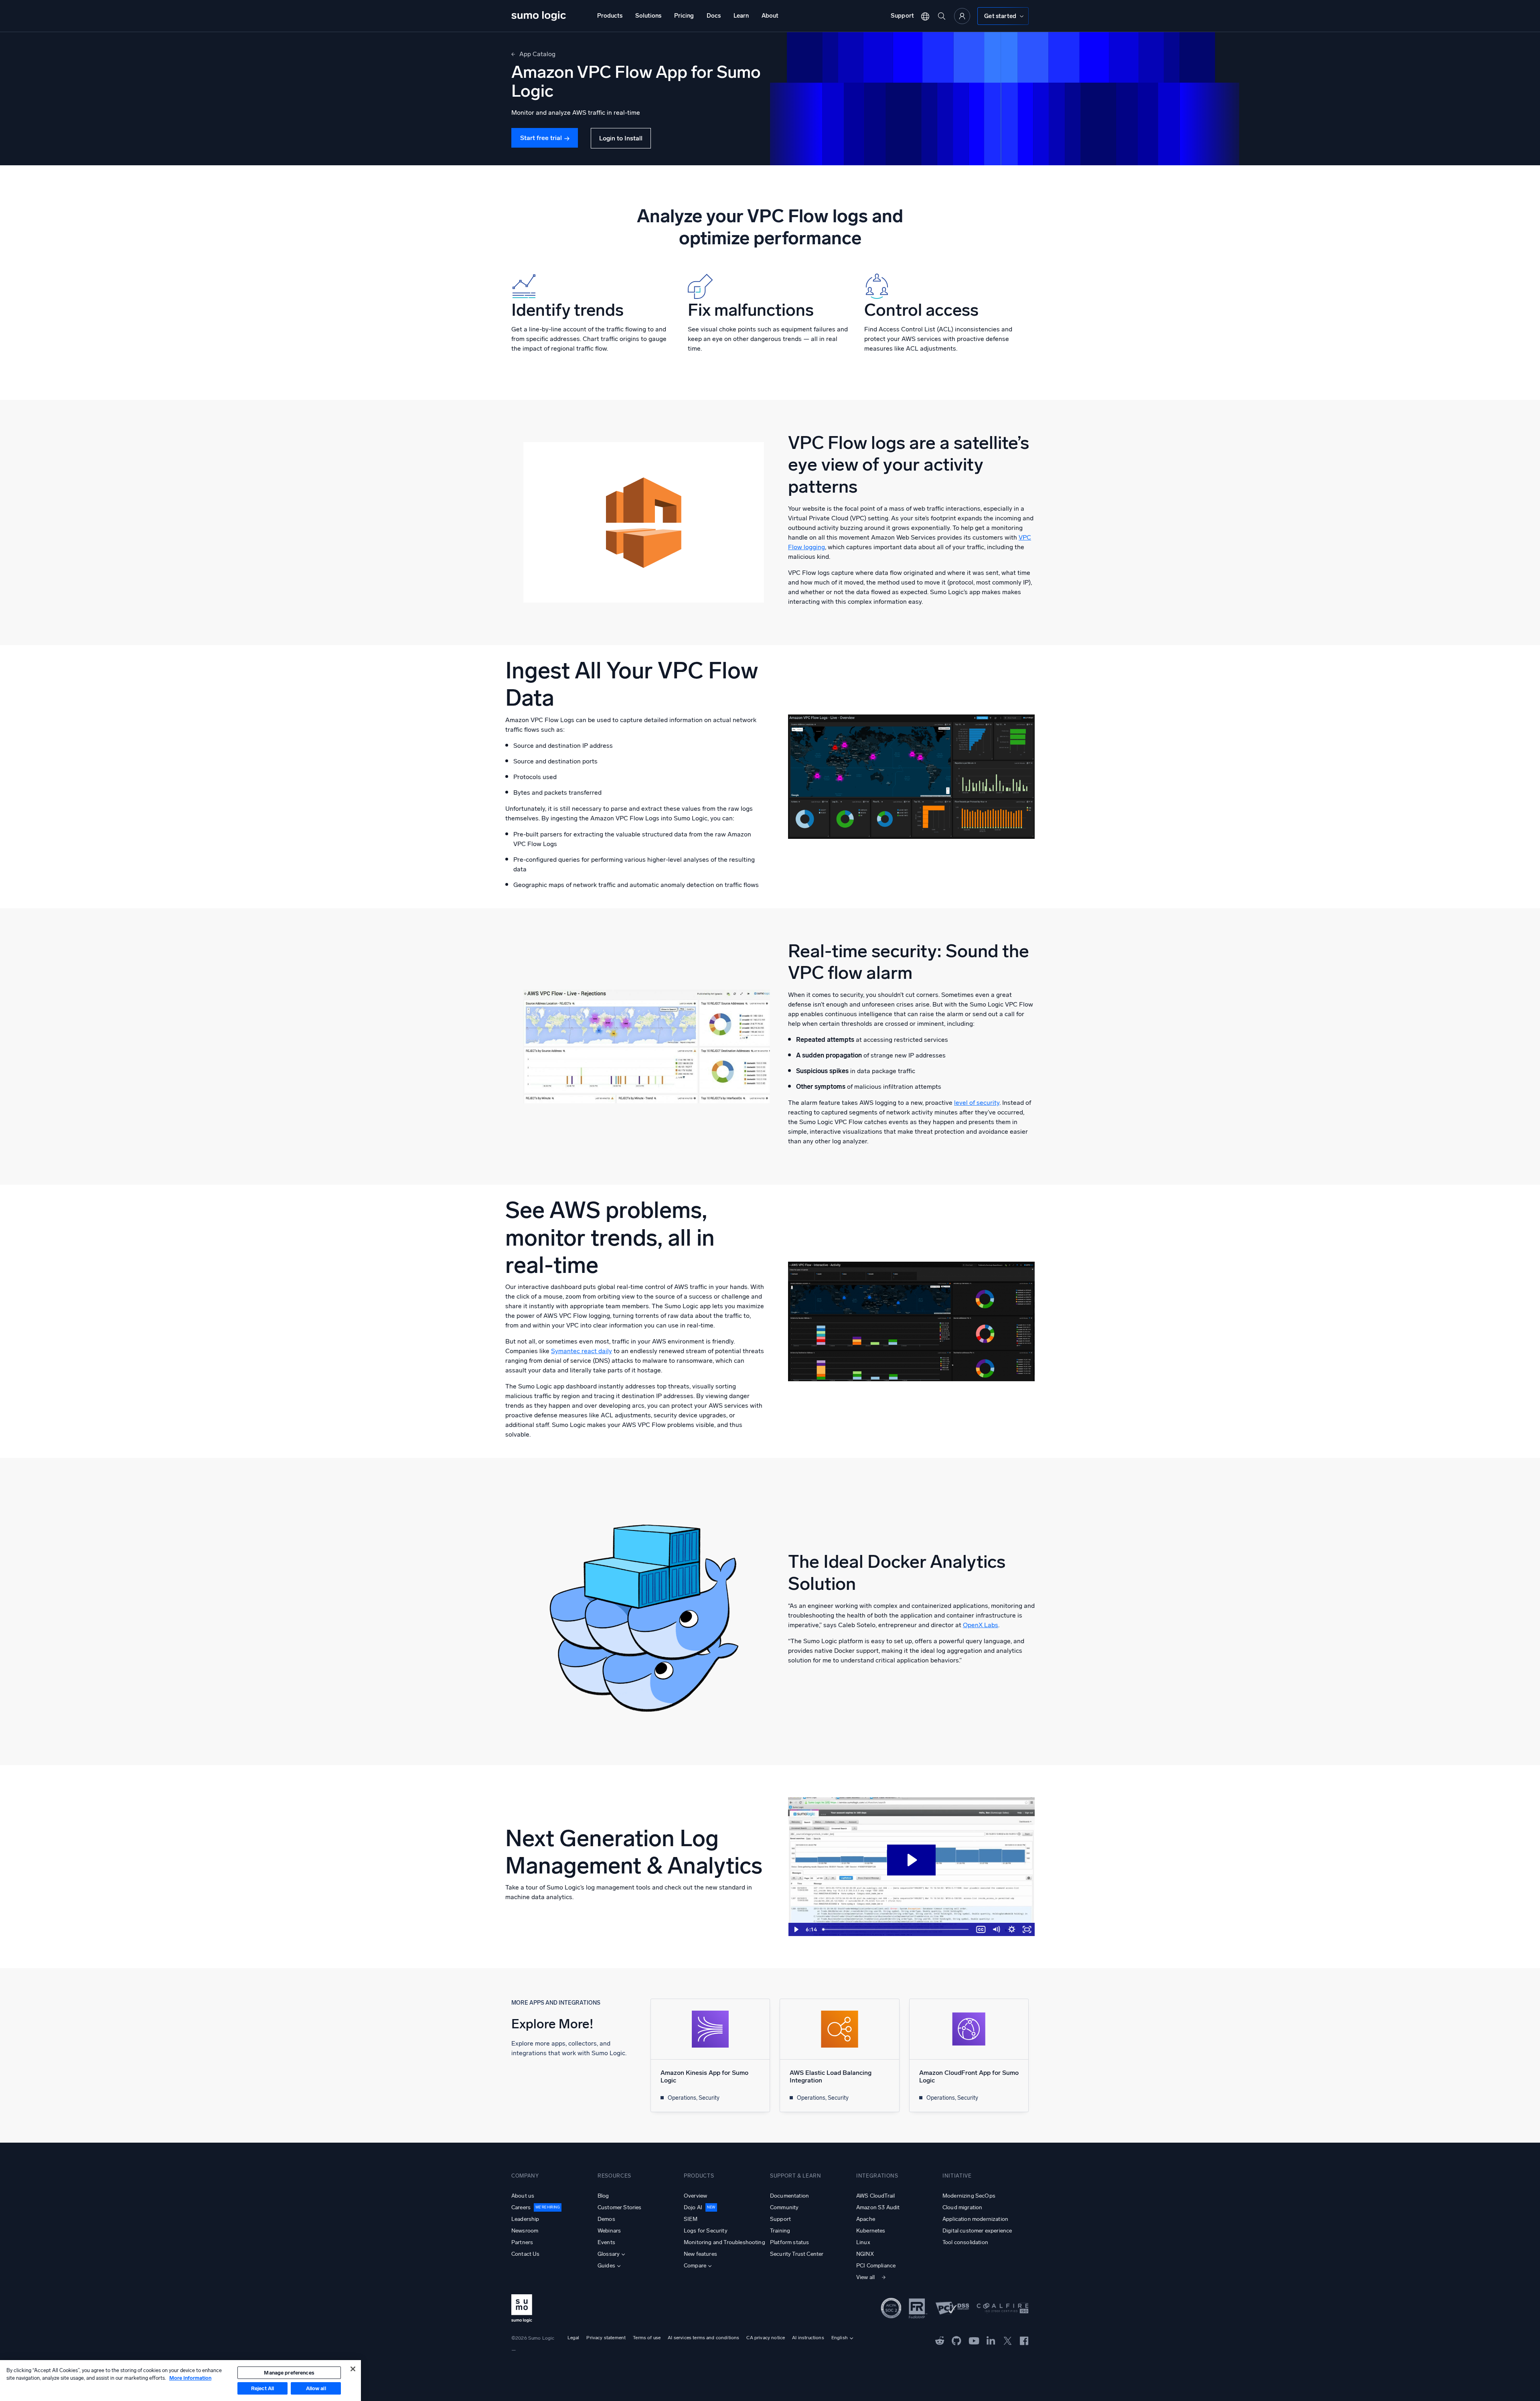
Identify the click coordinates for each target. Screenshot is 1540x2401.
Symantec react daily (582, 1351)
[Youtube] (974, 2340)
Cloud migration (962, 2207)
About (770, 16)
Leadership (525, 2219)
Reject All (262, 2388)
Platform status (789, 2242)
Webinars (609, 2231)
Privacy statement (606, 2338)
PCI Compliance (876, 2266)
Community (784, 2207)
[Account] (962, 16)
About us (523, 2196)
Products (610, 16)
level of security (977, 1103)
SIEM (691, 2219)
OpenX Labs (981, 1625)
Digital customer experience (977, 2231)
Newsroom (525, 2231)
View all (865, 2277)
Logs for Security (706, 2231)
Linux (863, 2242)
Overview (695, 2196)
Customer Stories (620, 2207)
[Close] (353, 2369)
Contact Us (526, 2254)
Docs (714, 16)
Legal (573, 2338)
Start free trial (541, 138)
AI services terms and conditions (703, 2338)
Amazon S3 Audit (878, 2207)
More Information (190, 2378)
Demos (606, 2219)
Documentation (789, 2196)
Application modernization (975, 2219)
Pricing (684, 16)
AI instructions (808, 2338)
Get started (1000, 16)
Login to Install (621, 138)
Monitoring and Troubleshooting (724, 2242)
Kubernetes (871, 2231)
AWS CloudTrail (875, 2196)
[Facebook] (1024, 2340)
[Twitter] (1008, 2340)
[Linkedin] (991, 2340)
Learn (741, 16)
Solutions (648, 16)
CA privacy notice (766, 2338)
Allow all (316, 2388)
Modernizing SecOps (969, 2196)
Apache (866, 2219)
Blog (603, 2196)
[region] (180, 2381)
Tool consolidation (965, 2242)
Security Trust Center (797, 2254)
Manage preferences (289, 2373)
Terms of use (647, 2338)
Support (902, 16)
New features (700, 2254)
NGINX (865, 2254)
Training (780, 2231)
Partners (522, 2242)
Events (606, 2242)
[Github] (940, 2340)
